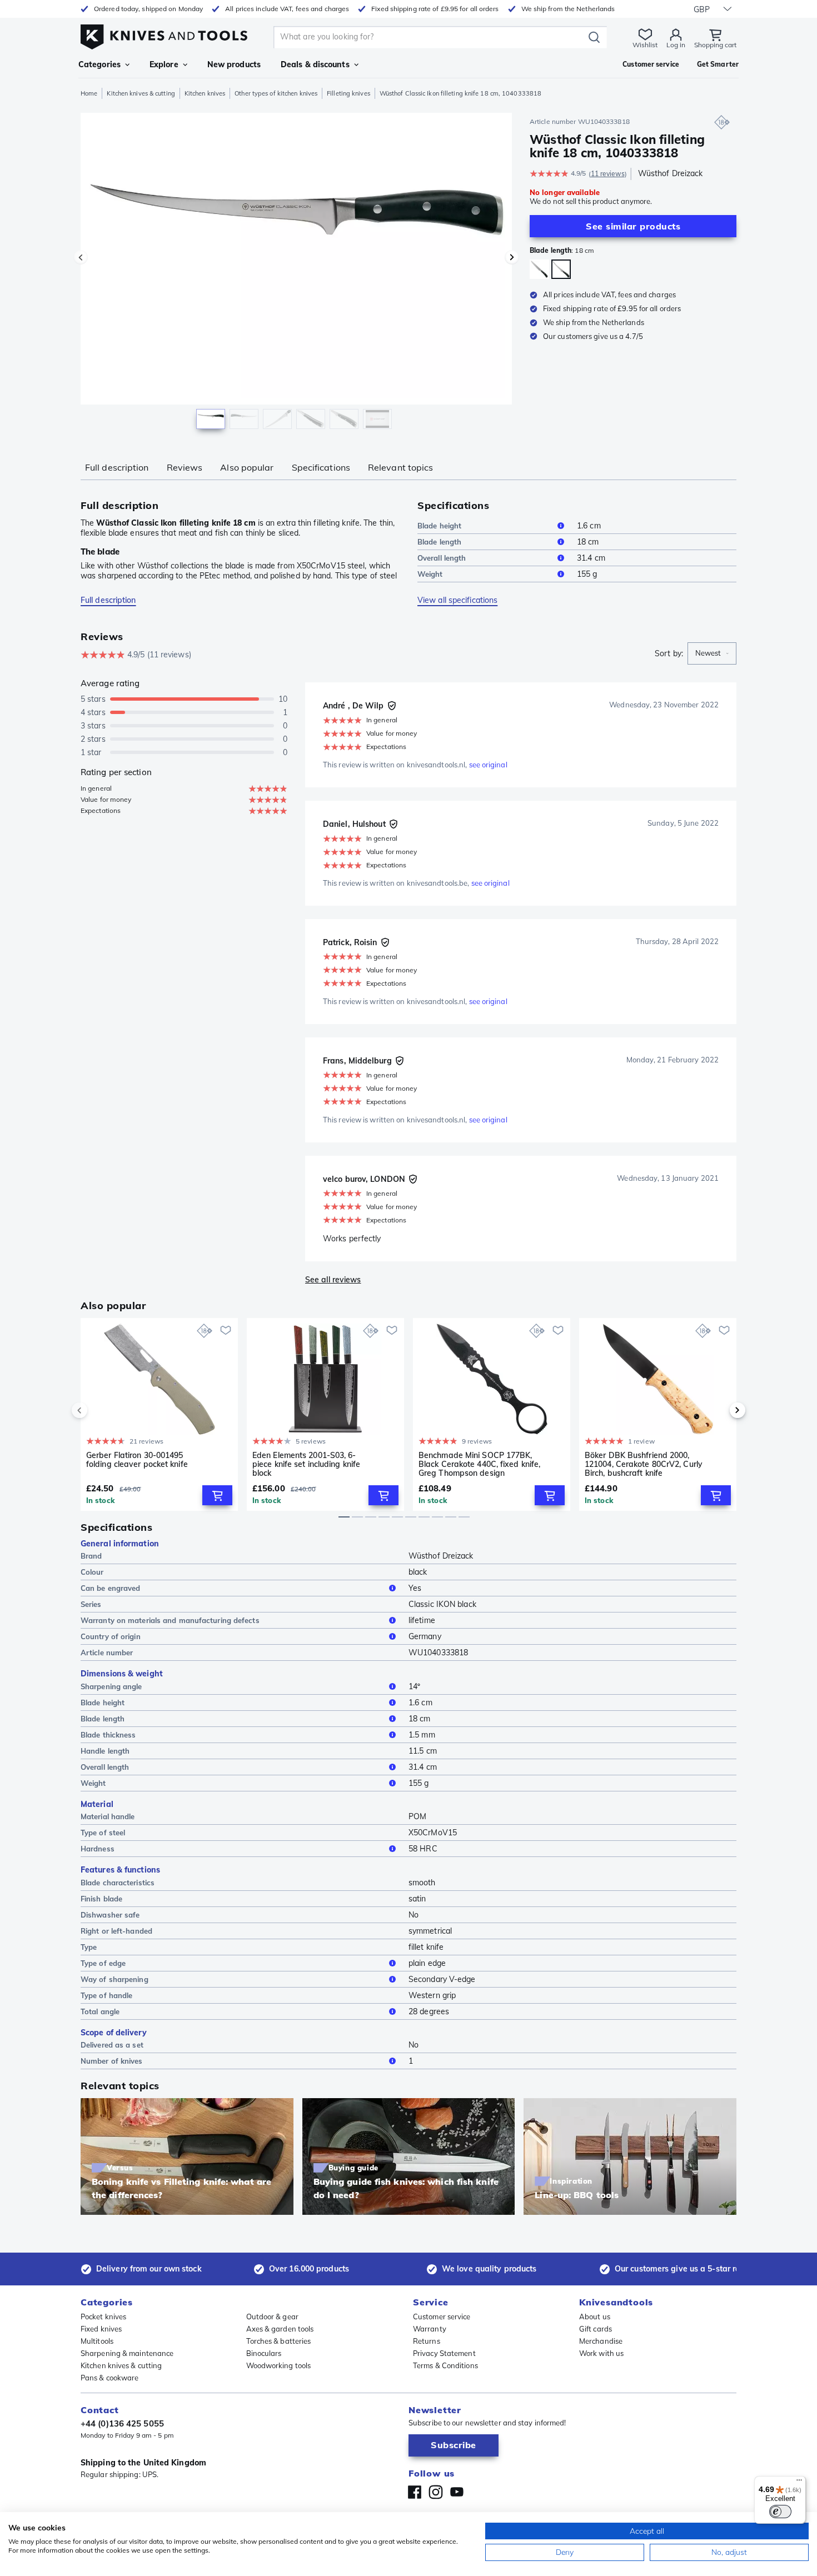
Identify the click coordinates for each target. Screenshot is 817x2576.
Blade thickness (108, 1735)
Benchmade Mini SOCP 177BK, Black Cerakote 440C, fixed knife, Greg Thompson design (479, 1464)
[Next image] (512, 257)
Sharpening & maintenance (127, 2353)
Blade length (439, 542)
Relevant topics (401, 467)
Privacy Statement (444, 2353)
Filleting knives (348, 93)
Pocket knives (103, 2317)
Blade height (439, 526)
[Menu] (799, 2483)
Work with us (601, 2353)
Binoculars (264, 2353)
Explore (164, 64)
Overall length (442, 558)
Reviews (185, 467)
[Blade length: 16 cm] (539, 269)
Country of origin (111, 1636)
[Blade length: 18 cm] (561, 269)
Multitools (97, 2341)
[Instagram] (436, 2492)
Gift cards (596, 2329)
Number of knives (112, 2061)
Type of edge (103, 1963)
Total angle (100, 2011)
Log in (676, 45)
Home (89, 93)
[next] (719, 1410)
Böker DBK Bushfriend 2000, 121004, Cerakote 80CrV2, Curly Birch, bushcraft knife (644, 1464)
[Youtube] (457, 2492)
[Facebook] (415, 2492)
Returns (427, 2341)
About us (595, 2317)
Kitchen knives (205, 93)
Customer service (442, 2317)
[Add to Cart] (217, 1495)
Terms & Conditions (445, 2365)
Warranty (430, 2329)
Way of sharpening (114, 1979)
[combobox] (712, 653)
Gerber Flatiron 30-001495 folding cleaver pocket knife (137, 1460)
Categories (99, 64)
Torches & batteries (279, 2341)
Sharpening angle (111, 1686)
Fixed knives (101, 2329)
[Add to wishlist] (226, 1330)
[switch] (780, 2512)
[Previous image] (81, 257)
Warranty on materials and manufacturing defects (170, 1620)
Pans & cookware (110, 2378)
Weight (430, 574)
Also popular (247, 467)
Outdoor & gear (272, 2317)
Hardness (98, 1849)
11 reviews (608, 174)
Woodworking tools (279, 2365)
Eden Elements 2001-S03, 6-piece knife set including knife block (306, 1464)
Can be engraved (111, 1588)
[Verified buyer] (392, 706)
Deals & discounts (315, 64)
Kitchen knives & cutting (141, 93)
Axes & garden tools (280, 2329)
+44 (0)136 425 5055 (122, 2423)
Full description (117, 467)
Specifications (321, 467)
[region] (296, 273)
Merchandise (601, 2341)
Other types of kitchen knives (276, 93)
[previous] (98, 1410)
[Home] (164, 34)
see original (488, 765)
